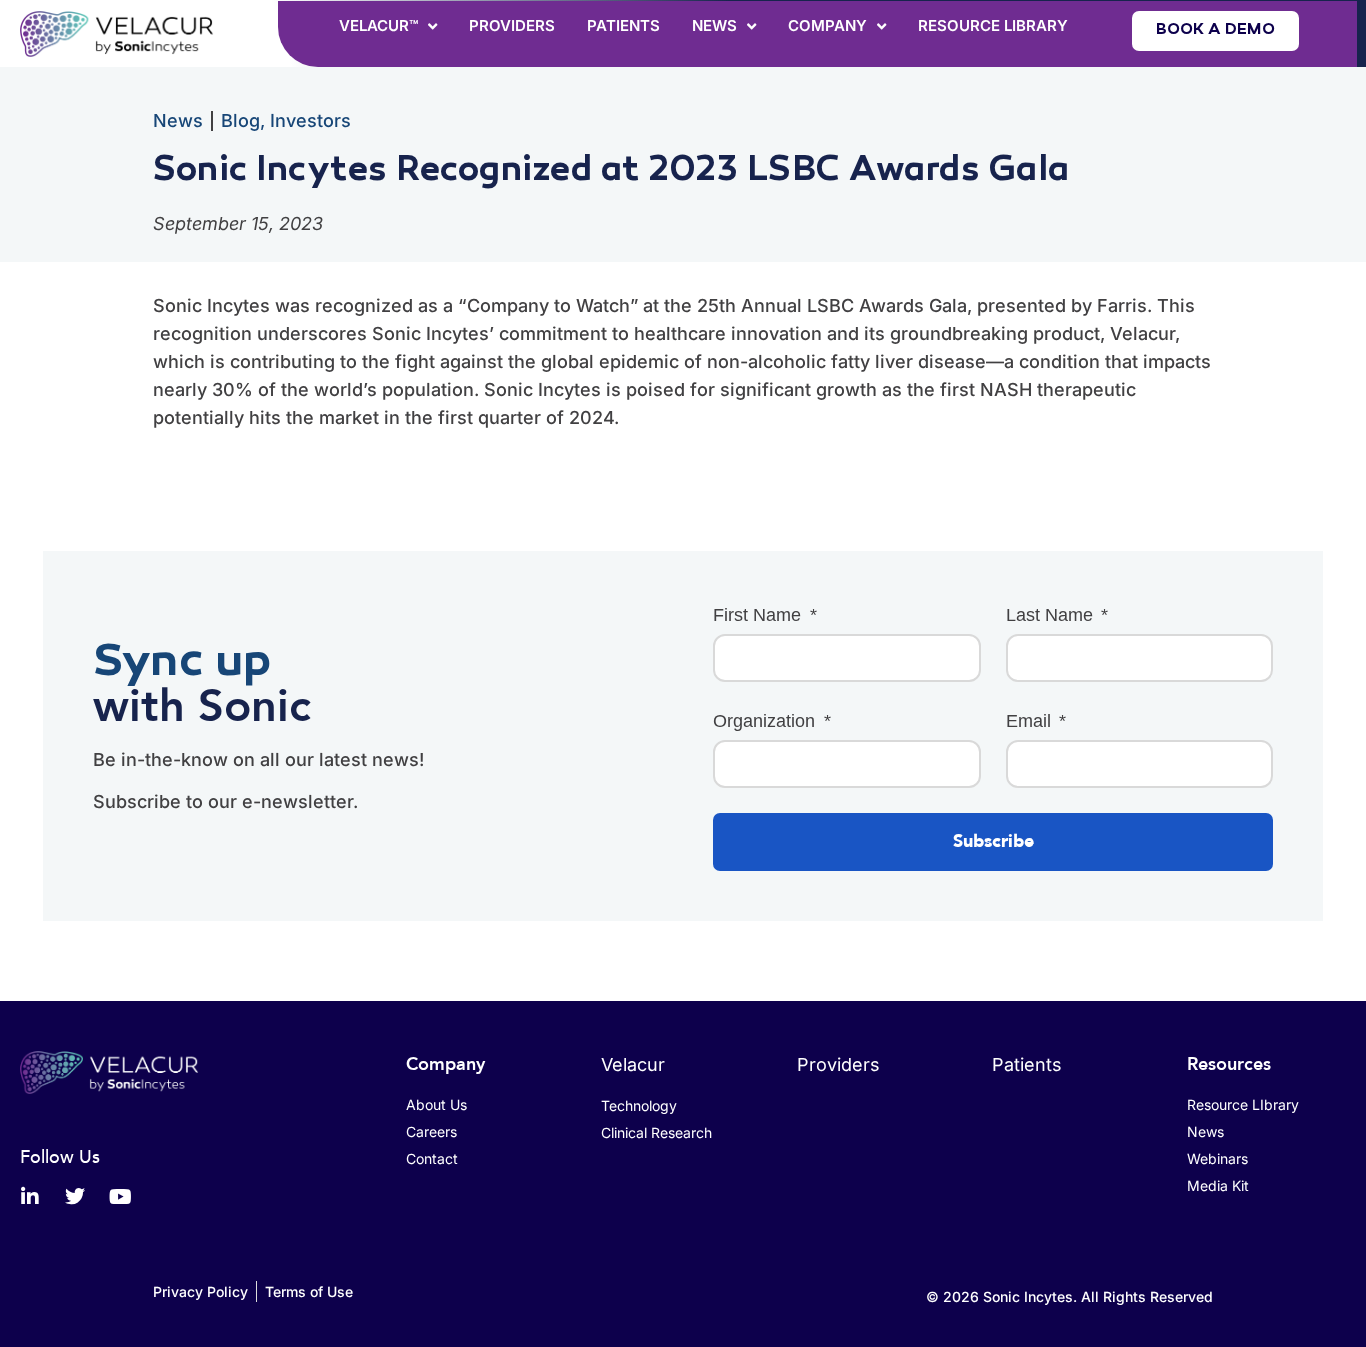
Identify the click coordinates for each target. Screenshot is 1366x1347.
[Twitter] (75, 1197)
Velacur (633, 1064)
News (714, 25)
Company (827, 25)
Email (1031, 721)
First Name (759, 615)
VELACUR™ (378, 25)
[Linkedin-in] (30, 1197)
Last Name (1052, 615)
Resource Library (993, 25)
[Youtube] (120, 1197)
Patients (623, 25)
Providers (512, 25)
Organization (766, 721)
